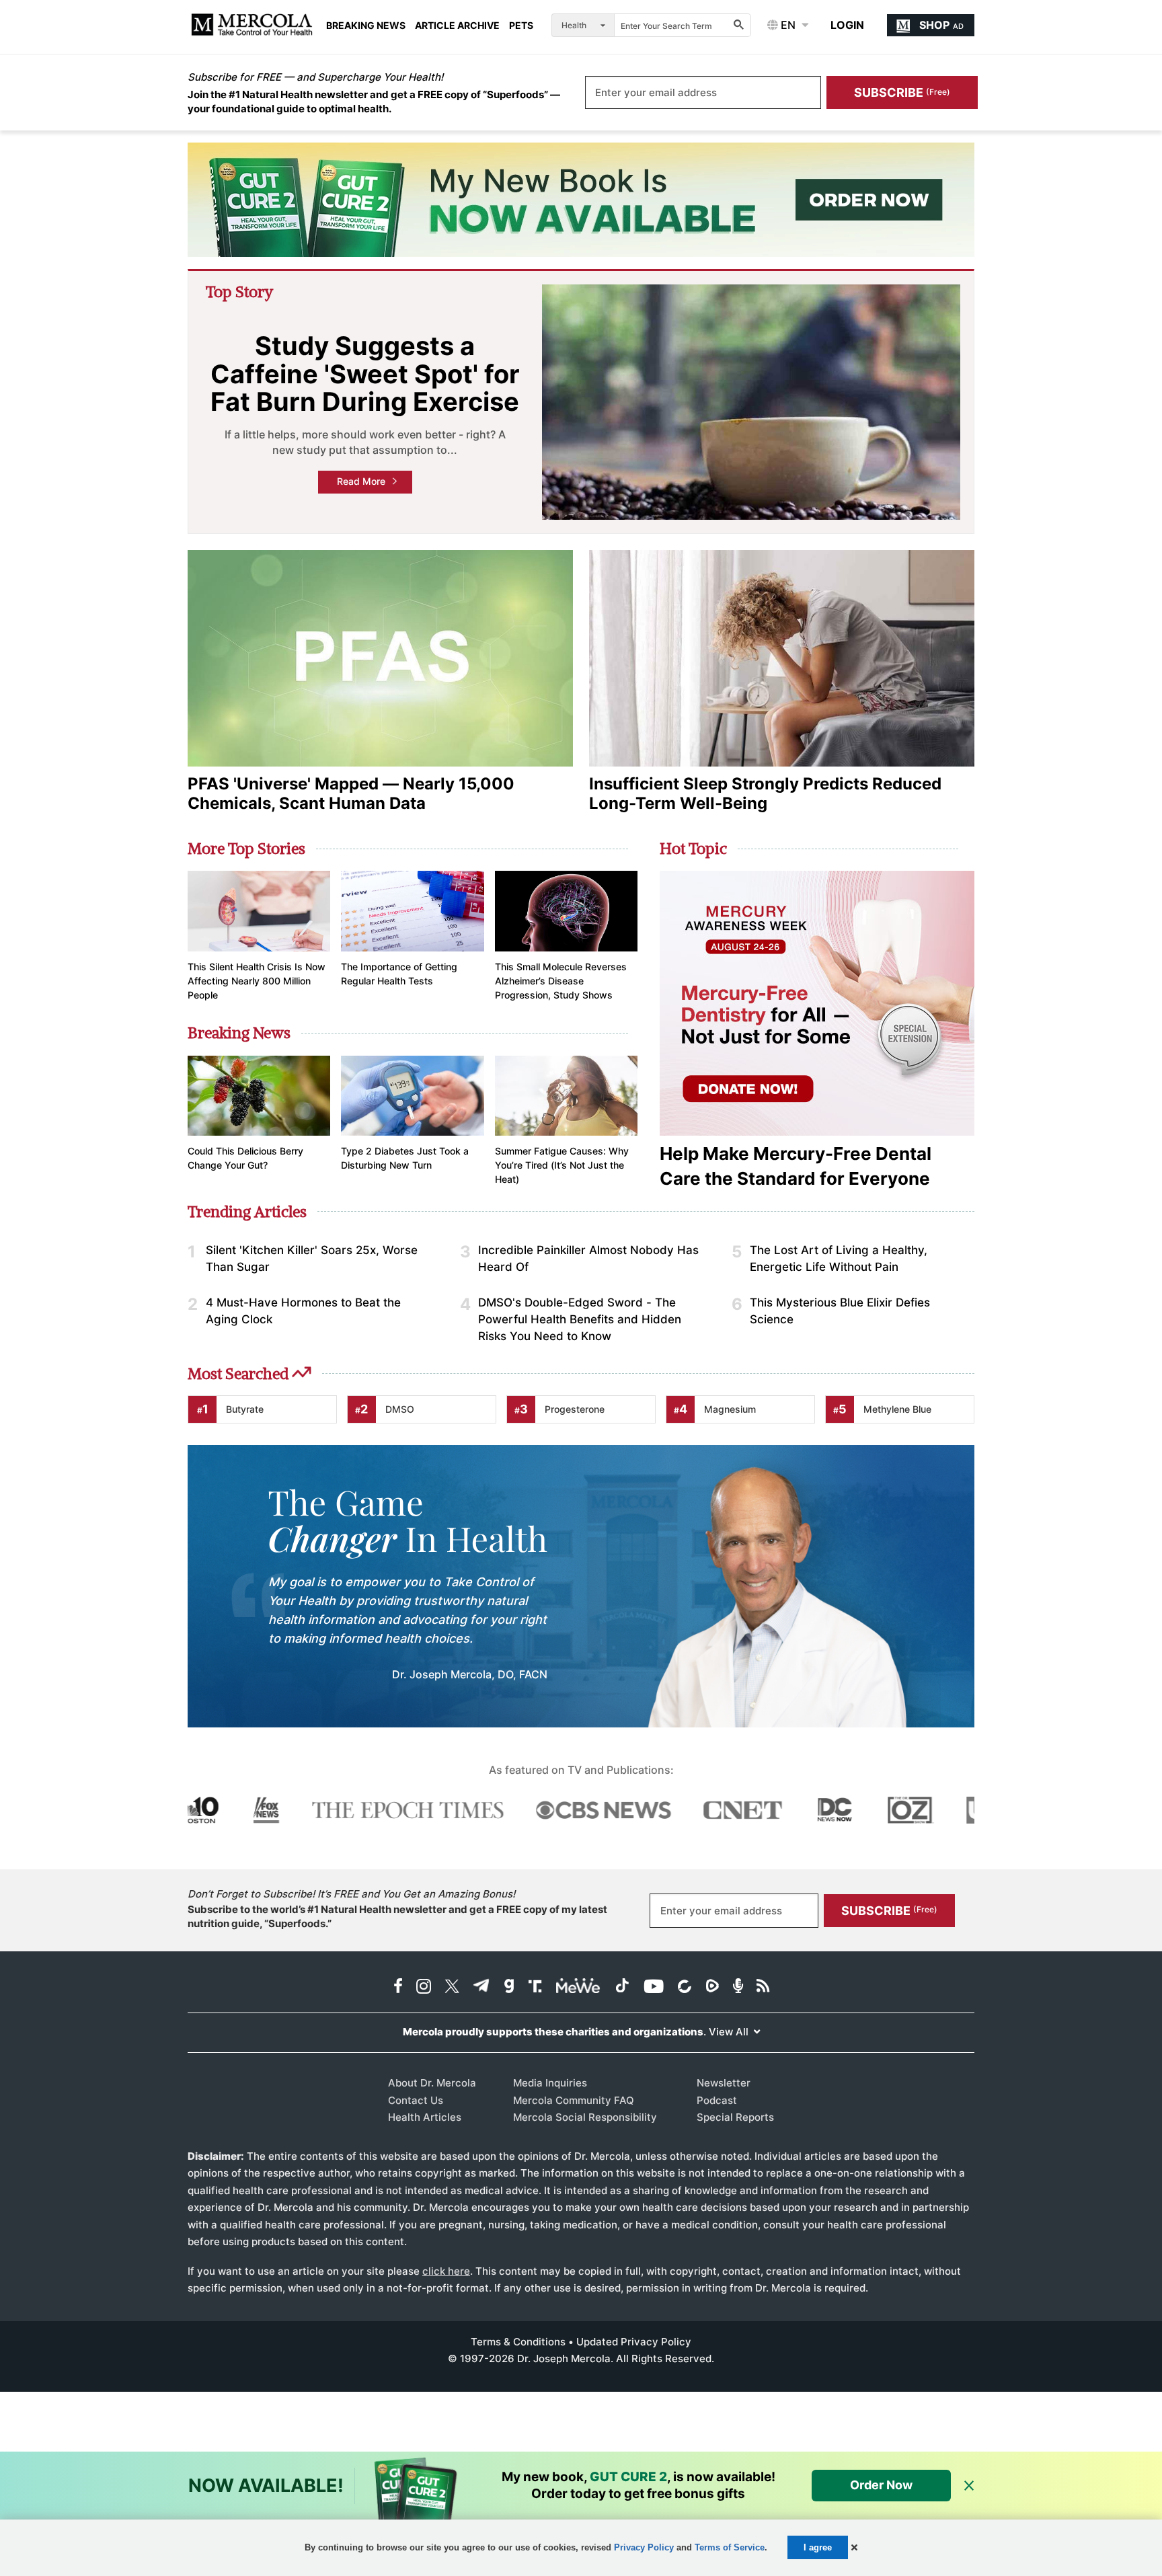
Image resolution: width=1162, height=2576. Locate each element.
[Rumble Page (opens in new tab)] (712, 1987)
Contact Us (416, 2100)
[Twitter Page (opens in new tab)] (452, 1987)
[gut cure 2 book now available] (581, 200)
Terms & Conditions (518, 2342)
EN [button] (787, 25)
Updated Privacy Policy (634, 2342)
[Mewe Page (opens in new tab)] (578, 1987)
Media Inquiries (550, 2083)
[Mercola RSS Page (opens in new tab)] (763, 1987)
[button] (854, 2547)
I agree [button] (818, 2547)
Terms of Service (730, 2547)
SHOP (941, 25)
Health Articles (425, 2117)
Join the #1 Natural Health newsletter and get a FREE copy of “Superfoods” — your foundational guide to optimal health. (374, 102)
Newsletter (724, 2083)
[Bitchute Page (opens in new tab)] (684, 1987)
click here (446, 2271)
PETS (521, 26)
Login (847, 25)
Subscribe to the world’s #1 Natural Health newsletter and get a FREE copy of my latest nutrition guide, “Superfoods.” (397, 1916)
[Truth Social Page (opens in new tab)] (535, 1987)
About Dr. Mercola (432, 2083)
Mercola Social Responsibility (585, 2117)
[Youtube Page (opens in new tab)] (654, 1987)
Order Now (881, 2485)
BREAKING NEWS (366, 26)
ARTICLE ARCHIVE (457, 26)
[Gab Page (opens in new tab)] (509, 1987)
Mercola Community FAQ (574, 2100)
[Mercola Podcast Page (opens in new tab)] (738, 1987)
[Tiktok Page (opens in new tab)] (622, 1987)
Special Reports (735, 2117)
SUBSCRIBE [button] (902, 92)
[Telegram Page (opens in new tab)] (481, 1987)
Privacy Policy (644, 2547)
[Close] (969, 2486)
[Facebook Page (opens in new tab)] (398, 1987)
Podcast (717, 2100)
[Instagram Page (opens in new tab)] (424, 1987)
